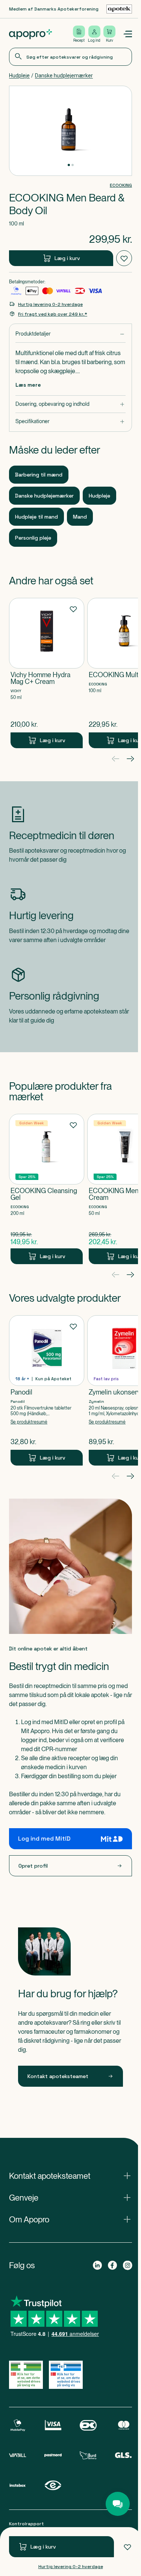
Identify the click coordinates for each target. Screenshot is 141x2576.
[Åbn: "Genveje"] (70, 2198)
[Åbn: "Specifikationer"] (70, 421)
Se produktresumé (29, 1422)
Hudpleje (19, 76)
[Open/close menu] (127, 34)
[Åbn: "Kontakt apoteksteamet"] (70, 2176)
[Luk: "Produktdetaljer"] (70, 334)
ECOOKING (121, 185)
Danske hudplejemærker (64, 76)
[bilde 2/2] (73, 165)
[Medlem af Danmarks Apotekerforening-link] (119, 9)
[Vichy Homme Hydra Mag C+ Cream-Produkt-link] (47, 673)
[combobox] (70, 57)
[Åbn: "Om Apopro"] (70, 2219)
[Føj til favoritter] (127, 2547)
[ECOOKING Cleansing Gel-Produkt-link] (47, 1189)
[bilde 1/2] (69, 165)
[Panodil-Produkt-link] (47, 1390)
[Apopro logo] (30, 34)
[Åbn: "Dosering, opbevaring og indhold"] (70, 404)
